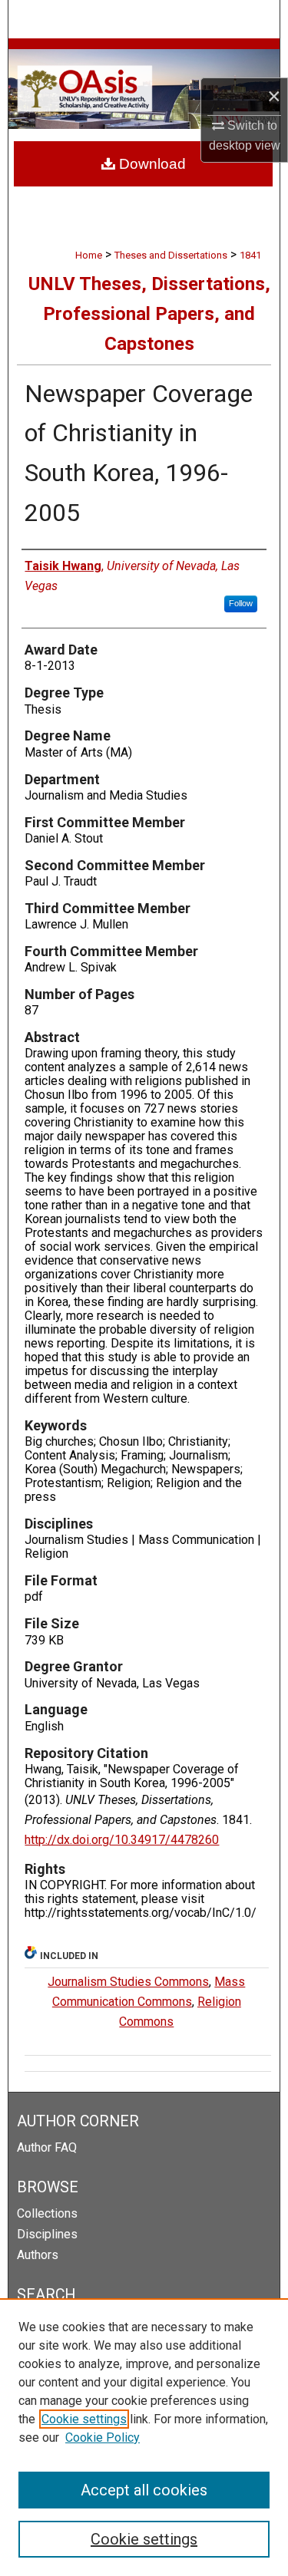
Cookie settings (84, 2419)
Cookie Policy (103, 2437)
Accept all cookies (144, 2490)
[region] (144, 2437)
